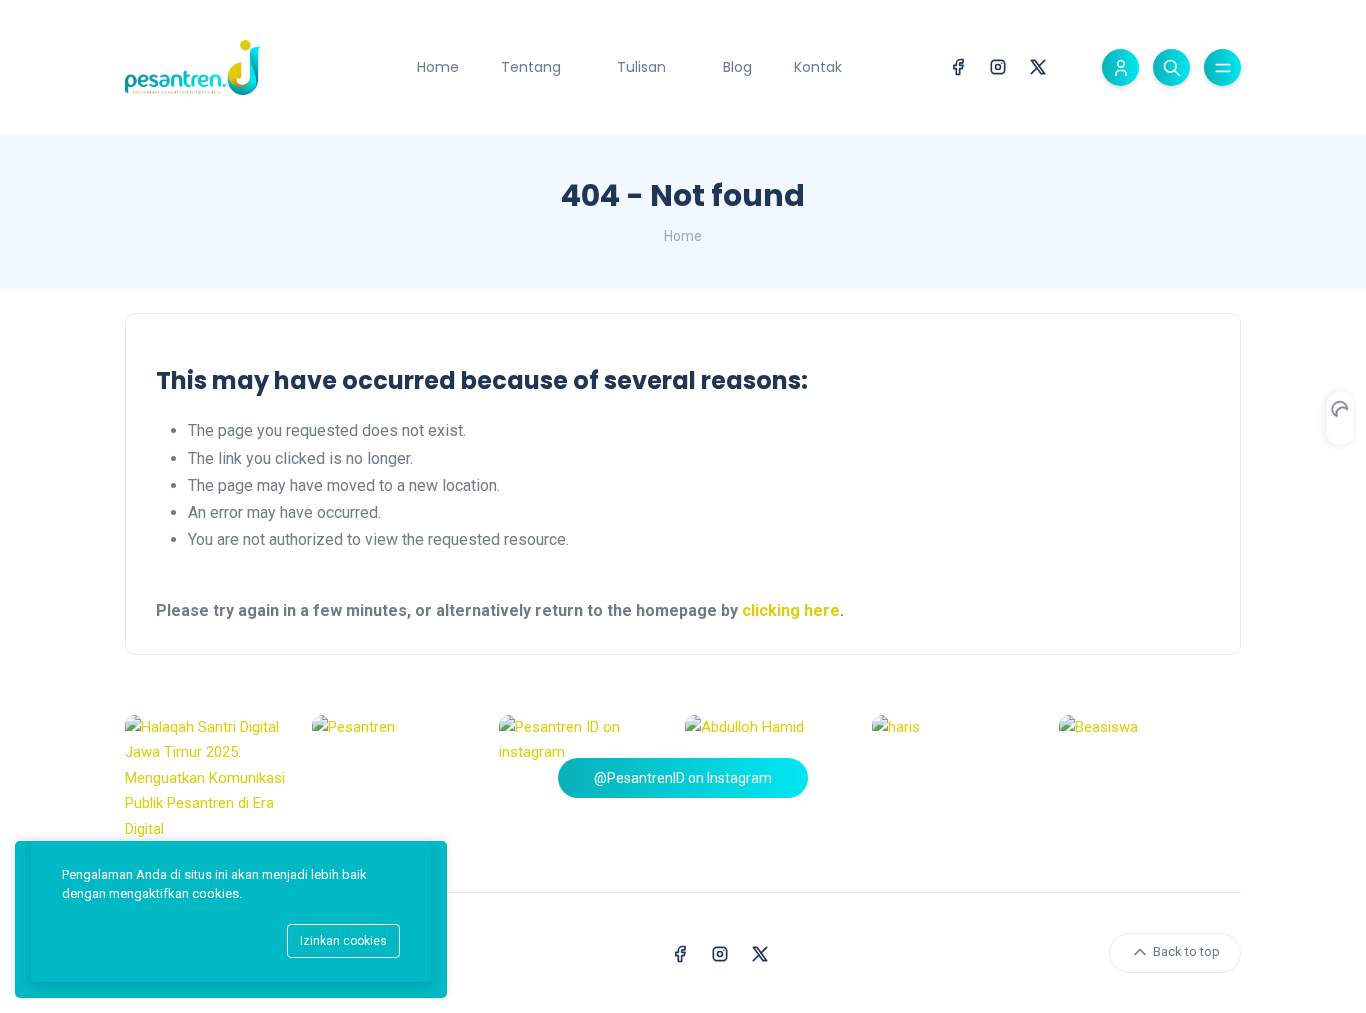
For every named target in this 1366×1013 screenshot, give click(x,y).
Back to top (1185, 952)
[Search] (1171, 67)
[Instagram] (998, 65)
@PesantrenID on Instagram (683, 778)
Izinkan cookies (343, 941)
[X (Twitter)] (1038, 65)
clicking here (791, 610)
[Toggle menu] (1222, 67)
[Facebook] (958, 65)
